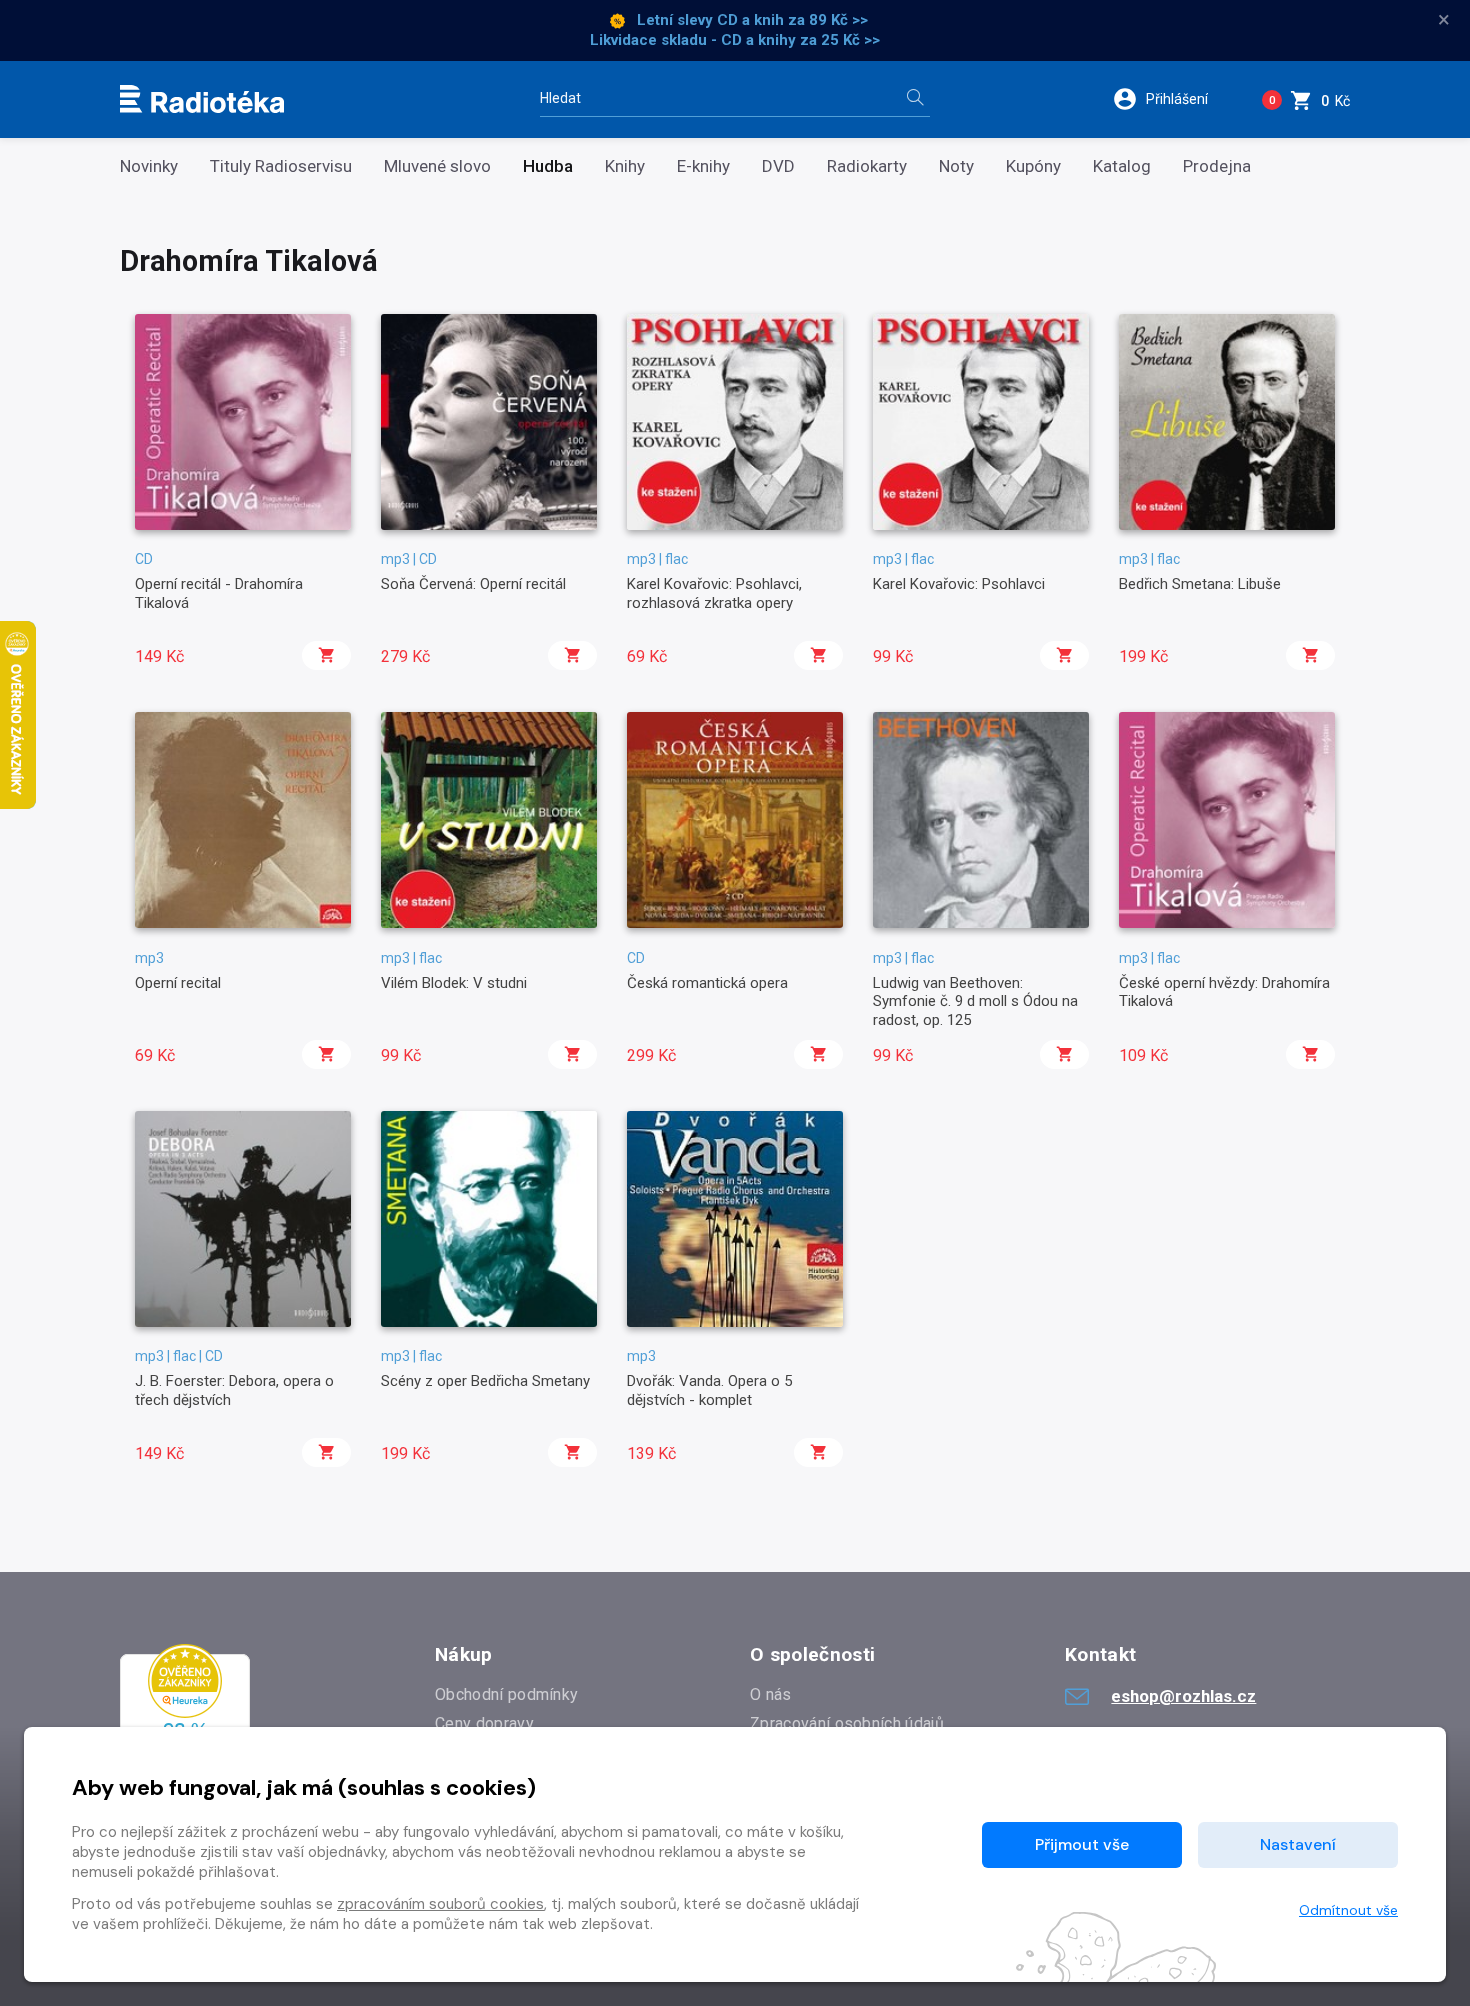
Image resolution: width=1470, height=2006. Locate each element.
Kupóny (1033, 166)
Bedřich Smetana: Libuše (1200, 584)
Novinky (149, 166)
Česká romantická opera (707, 983)
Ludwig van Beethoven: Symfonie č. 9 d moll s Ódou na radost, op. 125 (975, 1001)
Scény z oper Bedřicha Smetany (485, 1381)
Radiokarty (867, 166)
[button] (1173, 99)
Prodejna (1217, 166)
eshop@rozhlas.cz (1183, 1696)
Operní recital (178, 983)
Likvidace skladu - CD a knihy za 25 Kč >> (735, 40)
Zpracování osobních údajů (847, 1723)
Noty (956, 166)
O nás (771, 1694)
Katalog (1122, 166)
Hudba (548, 166)
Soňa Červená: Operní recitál (473, 584)
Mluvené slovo (437, 166)
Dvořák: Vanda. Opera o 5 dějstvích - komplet (709, 1390)
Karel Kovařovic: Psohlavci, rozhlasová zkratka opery (714, 593)
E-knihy (703, 166)
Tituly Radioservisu (281, 166)
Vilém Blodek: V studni (454, 983)
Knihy (625, 166)
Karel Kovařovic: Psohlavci (959, 584)
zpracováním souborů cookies (440, 1904)
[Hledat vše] (915, 99)
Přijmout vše (1082, 1844)
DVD (778, 166)
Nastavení (1298, 1844)
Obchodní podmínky (506, 1694)
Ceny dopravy (484, 1723)
